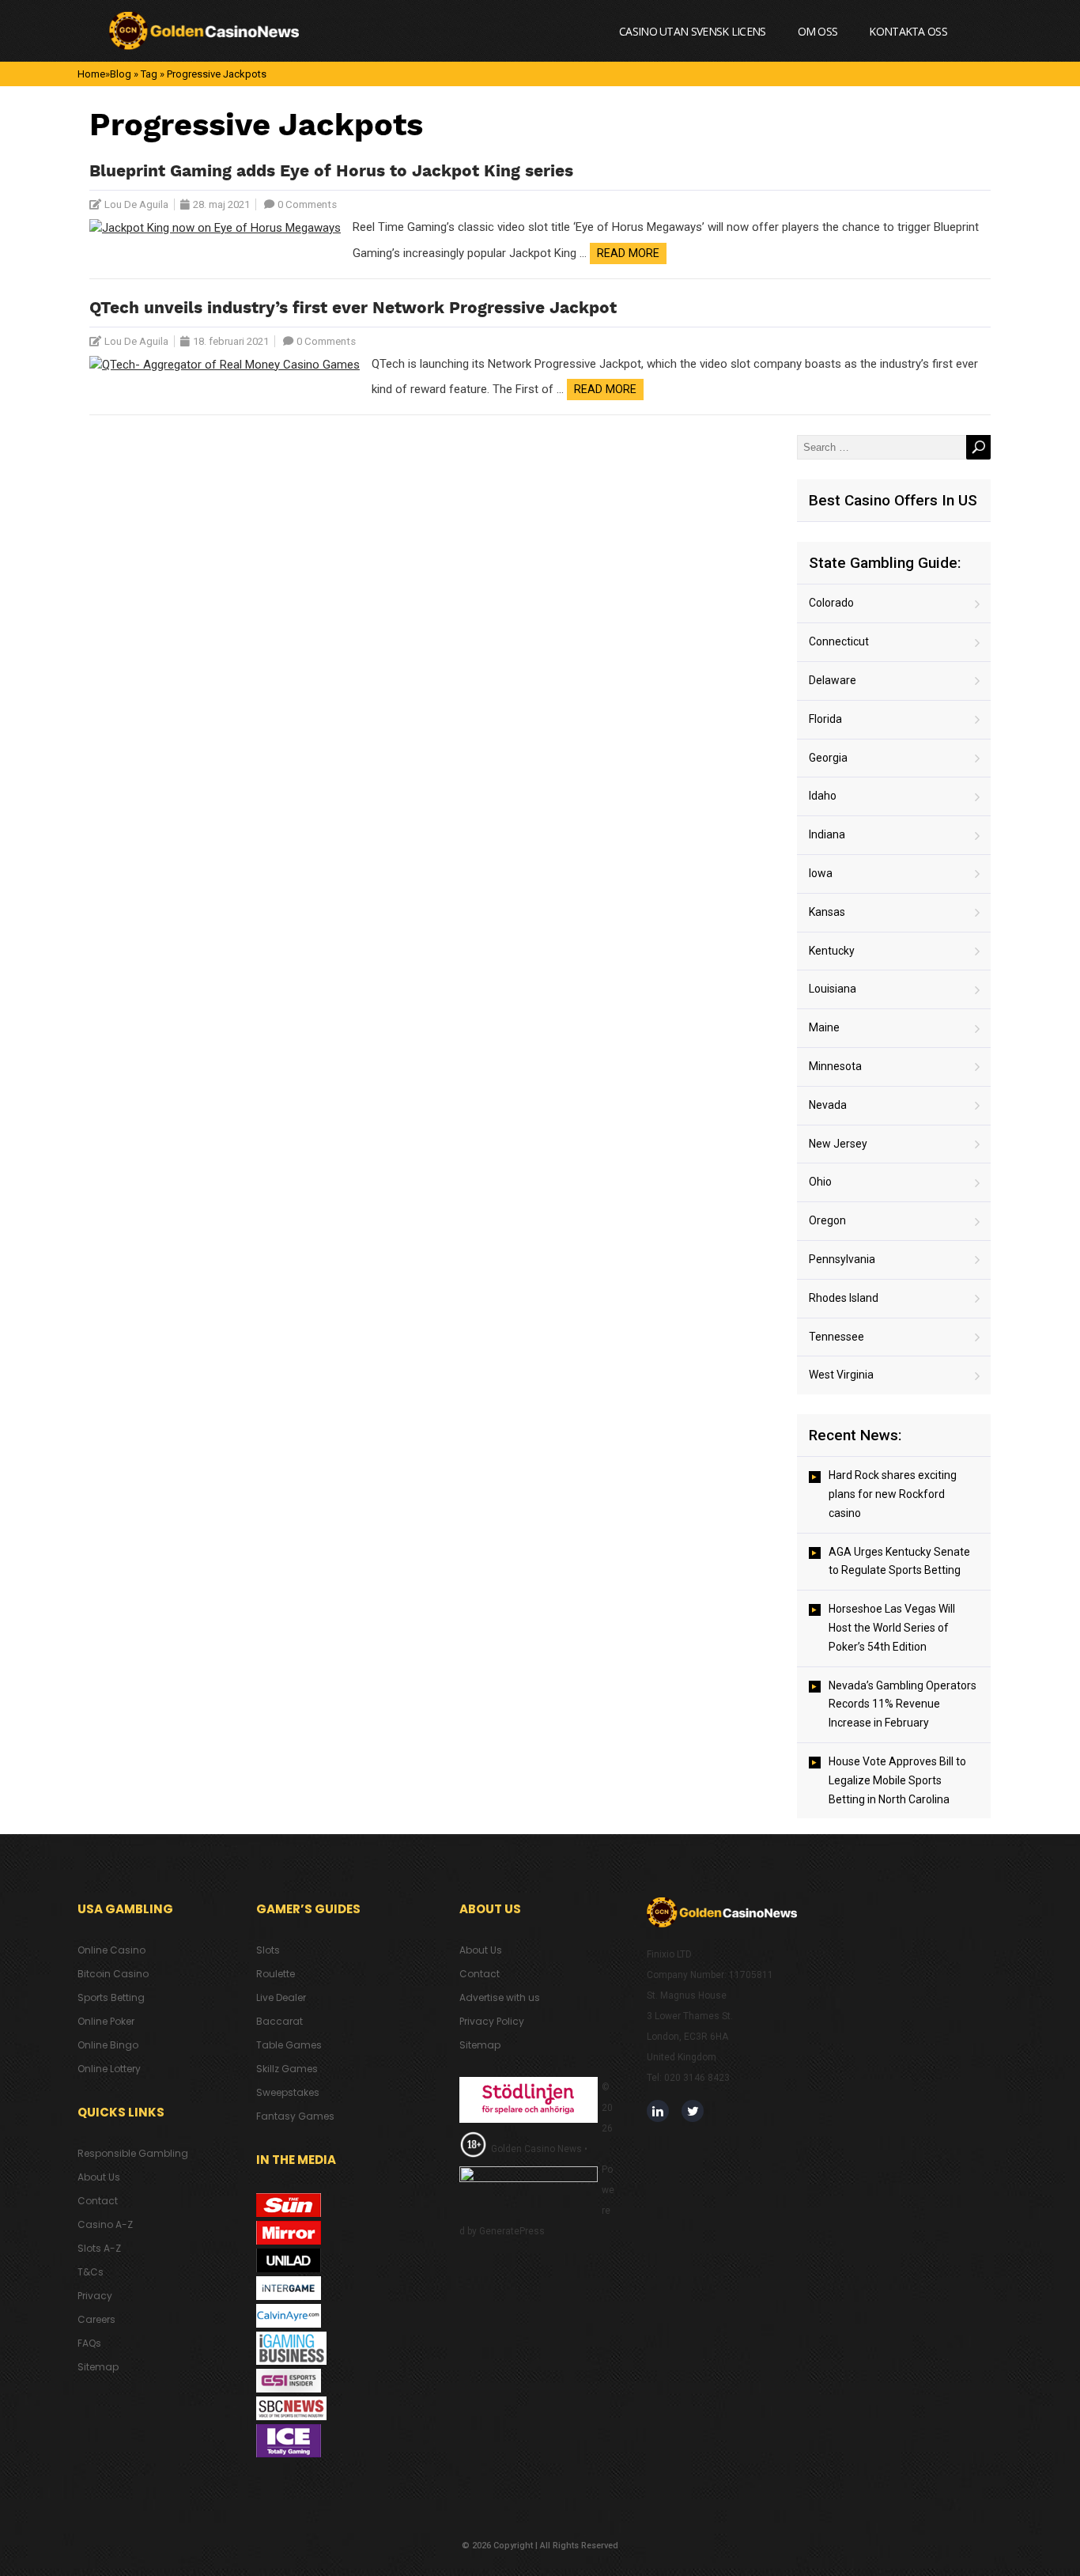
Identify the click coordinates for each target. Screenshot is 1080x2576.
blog (121, 74)
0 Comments (307, 204)
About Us (99, 2177)
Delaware (833, 680)
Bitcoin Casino (113, 1974)
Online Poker (106, 2021)
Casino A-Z (105, 2224)
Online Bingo (108, 2045)
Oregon (827, 1220)
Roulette (276, 1974)
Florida (825, 719)
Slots (268, 1950)
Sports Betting (111, 1997)
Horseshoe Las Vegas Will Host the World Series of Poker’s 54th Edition (892, 1628)
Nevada (828, 1105)
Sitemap (98, 2367)
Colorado (831, 603)
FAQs (89, 2343)
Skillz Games (287, 2069)
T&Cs (91, 2272)
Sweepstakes (288, 2092)
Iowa (821, 873)
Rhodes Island (844, 1298)
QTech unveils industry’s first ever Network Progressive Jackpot (353, 309)
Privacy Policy (492, 2021)
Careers (96, 2319)
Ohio (820, 1182)
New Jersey (838, 1144)
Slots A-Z (99, 2248)
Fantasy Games (295, 2116)
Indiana (827, 834)
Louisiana (833, 989)
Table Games (289, 2045)
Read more (628, 253)
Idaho (823, 796)
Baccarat (279, 2021)
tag (149, 74)
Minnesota (835, 1066)
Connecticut (839, 641)
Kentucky (832, 951)
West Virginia (841, 1375)
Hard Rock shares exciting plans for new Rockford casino (893, 1494)
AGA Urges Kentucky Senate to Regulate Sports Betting (899, 1561)
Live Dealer (281, 1997)
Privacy (95, 2296)
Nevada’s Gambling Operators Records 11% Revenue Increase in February (903, 1704)
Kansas (827, 912)
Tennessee (836, 1337)
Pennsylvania (842, 1259)
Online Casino (111, 1950)
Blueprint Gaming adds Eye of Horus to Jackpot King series (331, 172)
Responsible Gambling (133, 2153)
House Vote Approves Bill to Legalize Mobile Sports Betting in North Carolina (897, 1780)
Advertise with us (500, 1997)
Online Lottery (109, 2069)
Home (91, 74)
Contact (98, 2201)
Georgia (828, 758)
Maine (824, 1027)
